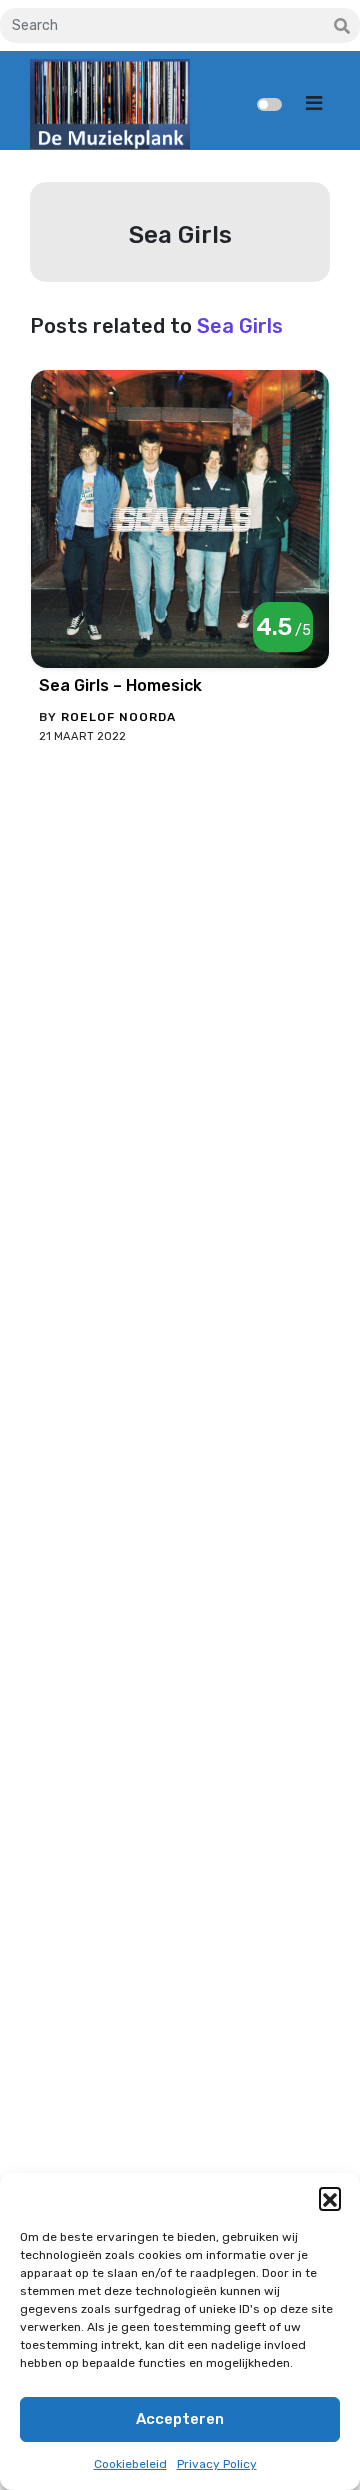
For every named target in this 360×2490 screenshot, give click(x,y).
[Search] (342, 27)
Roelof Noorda (118, 717)
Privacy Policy (217, 2464)
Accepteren (180, 2419)
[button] (330, 2198)
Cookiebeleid (130, 2464)
